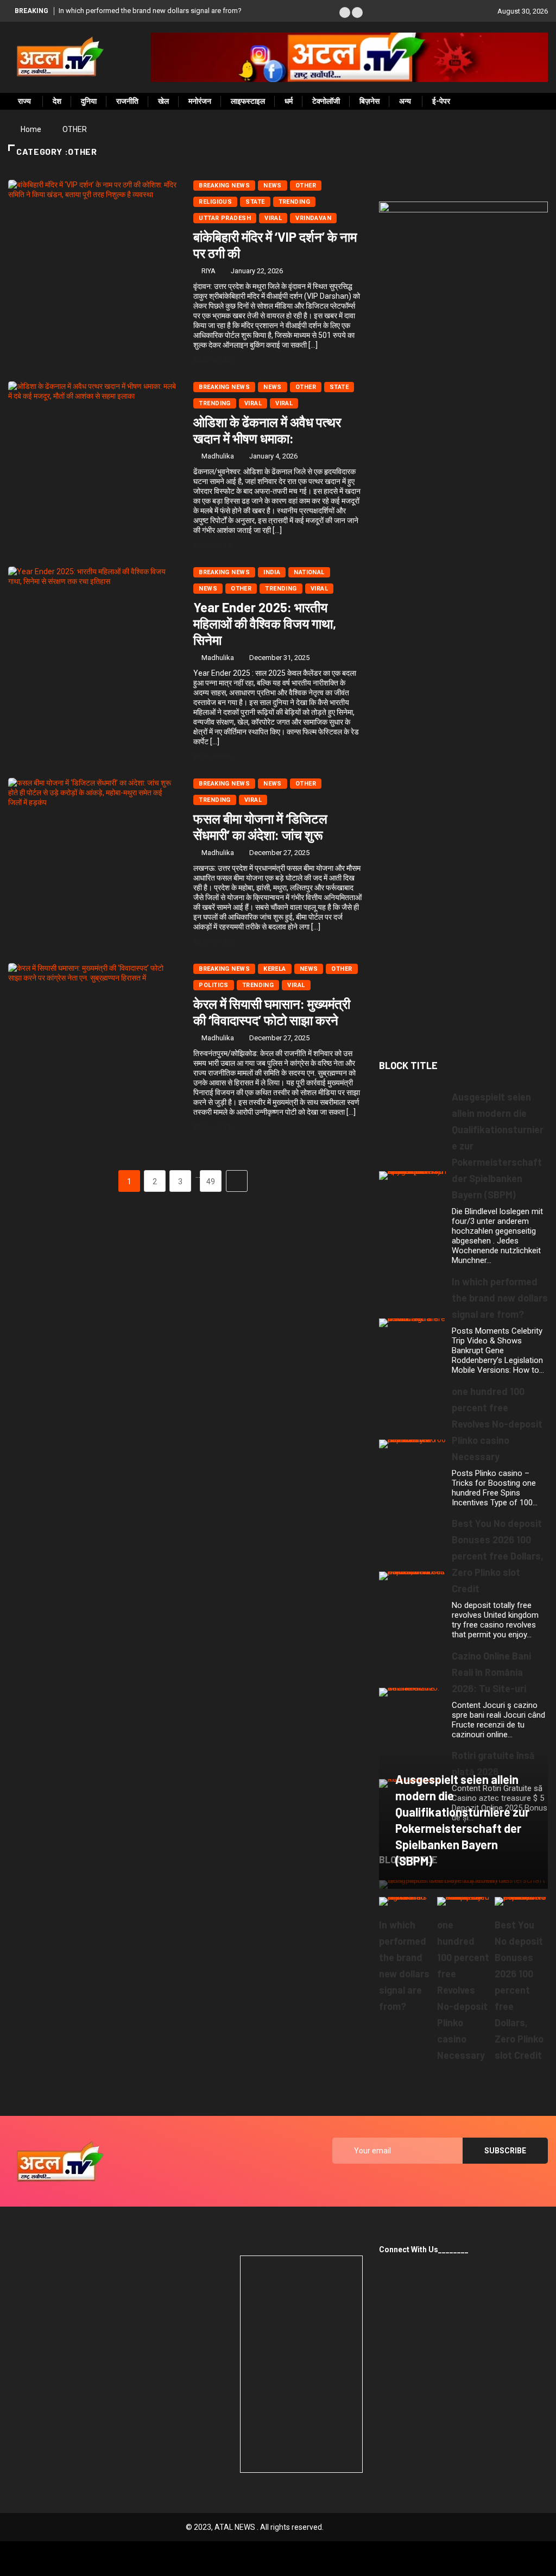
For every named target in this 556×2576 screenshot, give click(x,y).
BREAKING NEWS (224, 186)
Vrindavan (313, 218)
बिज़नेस (369, 101)
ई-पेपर (441, 101)
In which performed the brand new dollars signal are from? (150, 11)
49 (211, 1182)
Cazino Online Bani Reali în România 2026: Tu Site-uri (491, 1672)
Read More (213, 360)
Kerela (275, 969)
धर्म (289, 101)
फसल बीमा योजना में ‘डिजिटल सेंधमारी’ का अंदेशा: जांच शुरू (260, 827)
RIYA (208, 271)
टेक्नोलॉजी (326, 101)
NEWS (273, 186)
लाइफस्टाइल (248, 101)
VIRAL (253, 403)
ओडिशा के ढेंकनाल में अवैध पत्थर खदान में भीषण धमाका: (267, 430)
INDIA (272, 572)
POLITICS (214, 985)
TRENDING (295, 202)
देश (57, 101)
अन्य (405, 101)
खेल (163, 101)
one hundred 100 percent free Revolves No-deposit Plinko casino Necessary (497, 1424)
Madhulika (218, 456)
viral (273, 218)
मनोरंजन (200, 101)
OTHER (75, 129)
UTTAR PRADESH (225, 218)
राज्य (24, 101)
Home (31, 129)
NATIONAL (309, 572)
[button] (345, 12)
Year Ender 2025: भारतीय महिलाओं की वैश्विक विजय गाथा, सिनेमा (265, 623)
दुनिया (89, 101)
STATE (255, 202)
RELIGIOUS (215, 202)
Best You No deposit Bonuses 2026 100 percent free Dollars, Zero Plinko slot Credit (498, 1556)
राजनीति (127, 101)
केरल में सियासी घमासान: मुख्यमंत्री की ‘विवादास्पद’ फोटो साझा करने (272, 1012)
